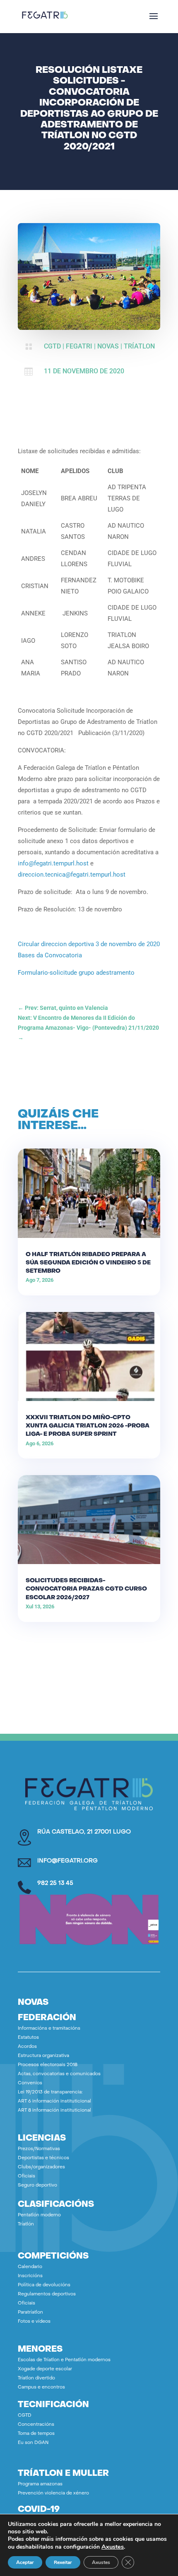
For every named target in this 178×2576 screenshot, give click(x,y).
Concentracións (36, 2425)
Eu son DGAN (33, 2443)
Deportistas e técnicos (43, 2158)
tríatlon (139, 346)
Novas (108, 346)
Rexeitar (63, 2562)
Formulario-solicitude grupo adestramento (76, 973)
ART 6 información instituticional (54, 2101)
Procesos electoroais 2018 (48, 2065)
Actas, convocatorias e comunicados (59, 2074)
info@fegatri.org (67, 1861)
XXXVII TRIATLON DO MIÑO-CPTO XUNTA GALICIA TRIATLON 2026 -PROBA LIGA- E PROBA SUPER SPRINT (88, 1426)
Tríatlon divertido (36, 2378)
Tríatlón (26, 2224)
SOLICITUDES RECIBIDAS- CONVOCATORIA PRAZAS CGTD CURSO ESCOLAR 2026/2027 (86, 1589)
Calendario (30, 2267)
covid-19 (39, 2510)
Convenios (30, 2083)
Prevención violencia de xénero (53, 2493)
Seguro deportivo (37, 2186)
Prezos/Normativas (39, 2149)
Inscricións (30, 2276)
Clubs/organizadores (41, 2167)
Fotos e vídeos (34, 2322)
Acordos (27, 2047)
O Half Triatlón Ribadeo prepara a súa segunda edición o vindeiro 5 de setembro (88, 1263)
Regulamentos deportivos (47, 2294)
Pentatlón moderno (39, 2215)
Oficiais (26, 2176)
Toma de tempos (36, 2434)
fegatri (79, 346)
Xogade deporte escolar (45, 2369)
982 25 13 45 (55, 1883)
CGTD (52, 346)
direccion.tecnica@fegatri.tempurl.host (72, 875)
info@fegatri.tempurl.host (53, 863)
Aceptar (25, 2562)
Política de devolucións (44, 2285)
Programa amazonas (40, 2484)
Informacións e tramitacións (49, 2029)
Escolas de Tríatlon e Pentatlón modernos (64, 2360)
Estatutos (28, 2038)
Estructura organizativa (43, 2056)
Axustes (113, 2547)
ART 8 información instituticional (54, 2111)
